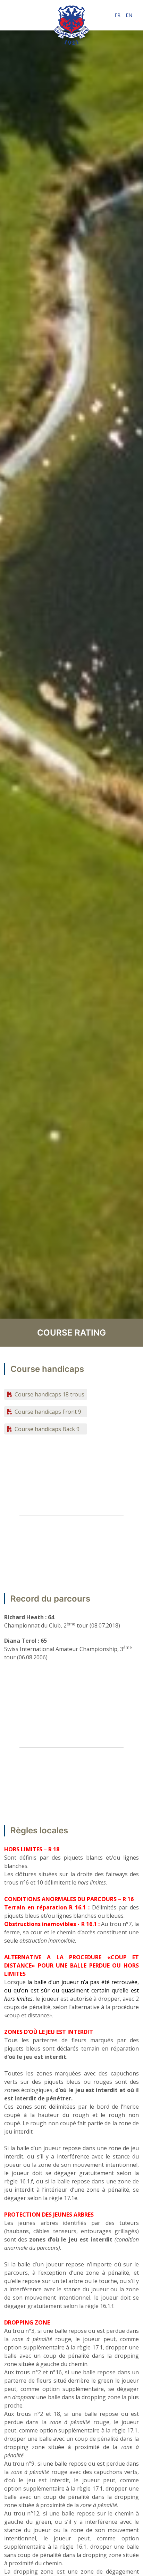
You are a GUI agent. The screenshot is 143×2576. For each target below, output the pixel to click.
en (129, 15)
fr (117, 15)
